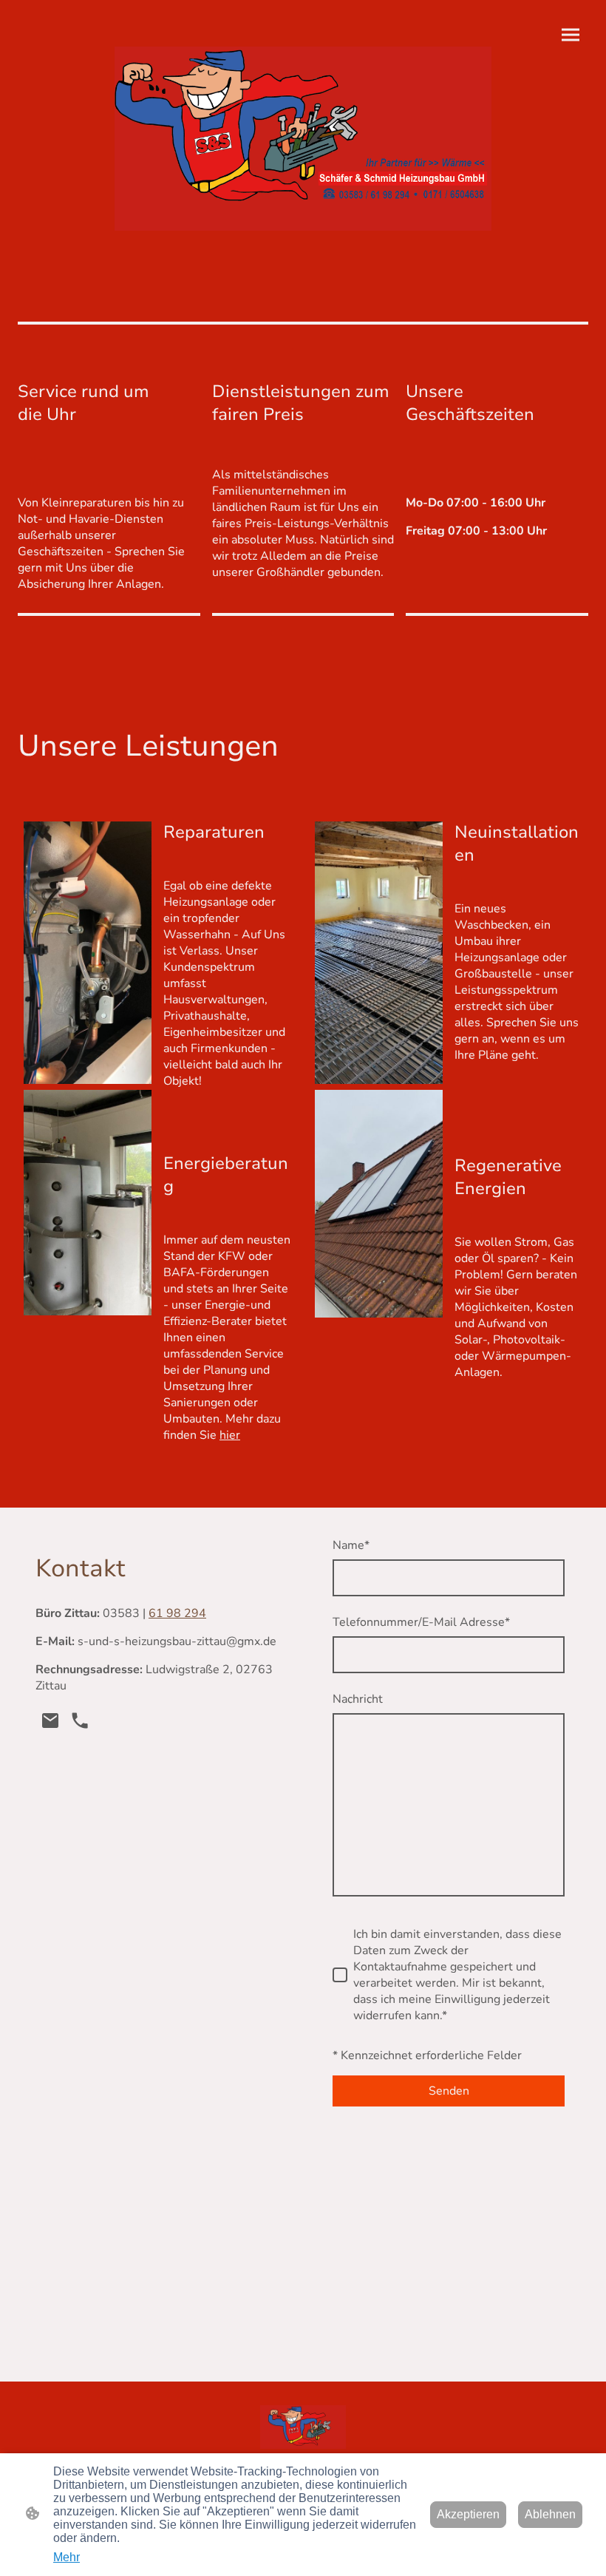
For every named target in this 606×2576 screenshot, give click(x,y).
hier (230, 1435)
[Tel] (80, 1721)
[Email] (50, 1721)
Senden (449, 2091)
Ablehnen (550, 2514)
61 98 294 (177, 1613)
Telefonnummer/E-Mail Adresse (421, 1622)
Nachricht (358, 1699)
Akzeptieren (468, 2514)
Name (351, 1545)
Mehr (67, 2557)
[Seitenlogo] (303, 139)
